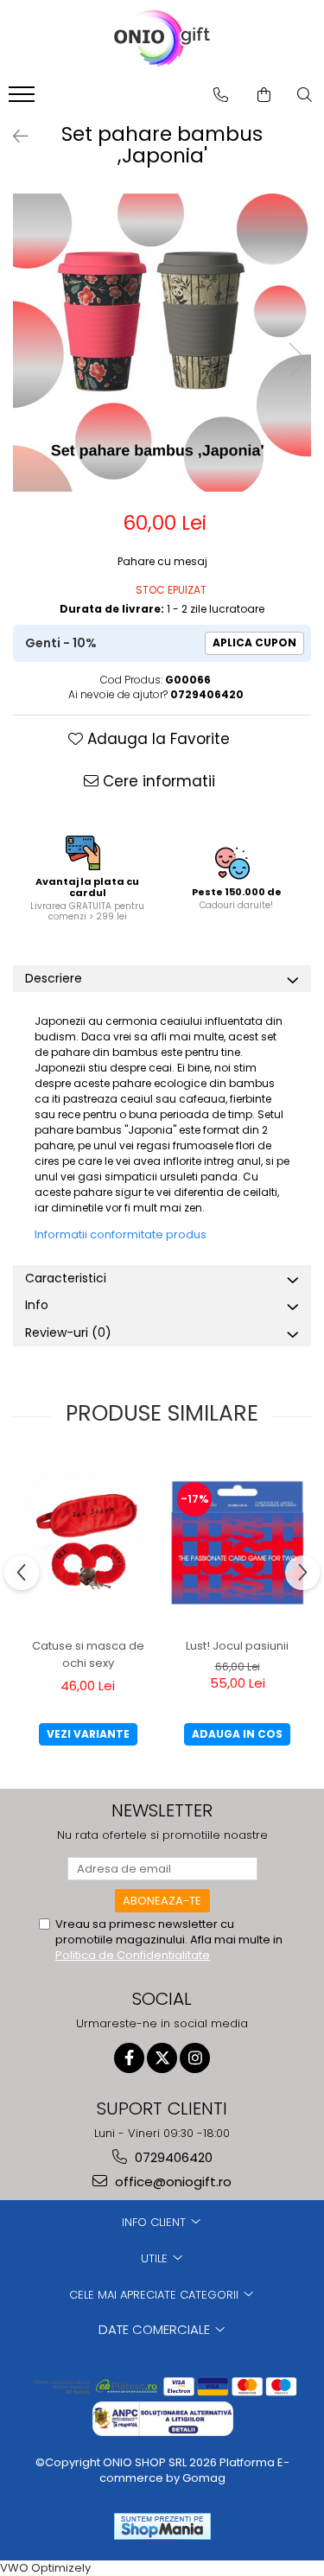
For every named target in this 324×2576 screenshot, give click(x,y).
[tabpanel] (162, 343)
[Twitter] (162, 2058)
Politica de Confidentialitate (133, 1955)
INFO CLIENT (156, 2222)
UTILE (156, 2258)
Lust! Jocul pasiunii (237, 1646)
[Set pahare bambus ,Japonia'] (162, 343)
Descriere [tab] (54, 978)
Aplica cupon (254, 642)
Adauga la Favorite (156, 739)
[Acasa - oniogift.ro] (162, 39)
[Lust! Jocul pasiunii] (237, 1542)
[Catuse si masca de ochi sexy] (88, 1542)
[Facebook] (129, 2058)
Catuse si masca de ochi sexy (88, 1654)
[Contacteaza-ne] (221, 95)
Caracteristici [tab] (66, 1278)
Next (297, 360)
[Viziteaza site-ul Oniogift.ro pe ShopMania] (162, 2526)
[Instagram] (195, 2058)
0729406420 (172, 2157)
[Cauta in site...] (305, 95)
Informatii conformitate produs (121, 1234)
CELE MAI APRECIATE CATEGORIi (156, 2295)
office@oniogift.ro (172, 2182)
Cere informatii (157, 781)
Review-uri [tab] (68, 1333)
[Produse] (24, 99)
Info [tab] (37, 1305)
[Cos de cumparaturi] (264, 95)
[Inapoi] (13, 137)
